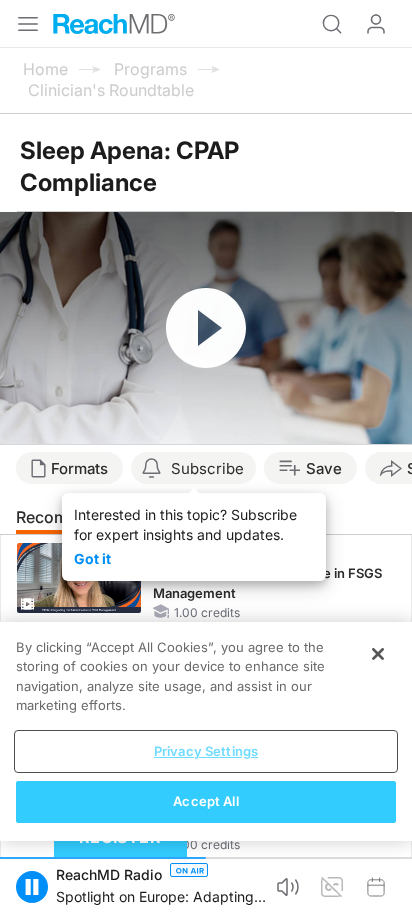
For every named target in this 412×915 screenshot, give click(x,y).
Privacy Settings (206, 751)
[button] (32, 887)
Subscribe (207, 468)
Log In (376, 24)
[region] (206, 731)
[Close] (378, 654)
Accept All (205, 801)
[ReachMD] (114, 24)
